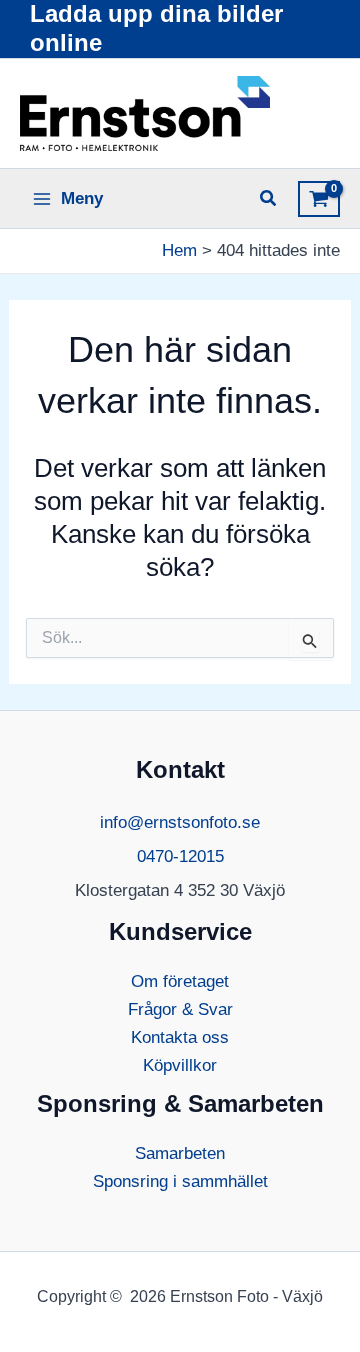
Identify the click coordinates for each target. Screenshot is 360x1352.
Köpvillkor (180, 1065)
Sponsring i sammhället (180, 1181)
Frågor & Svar (180, 1009)
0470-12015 (180, 856)
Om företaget (180, 981)
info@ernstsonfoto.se (180, 822)
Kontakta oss (180, 1037)
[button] (269, 201)
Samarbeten (180, 1153)
